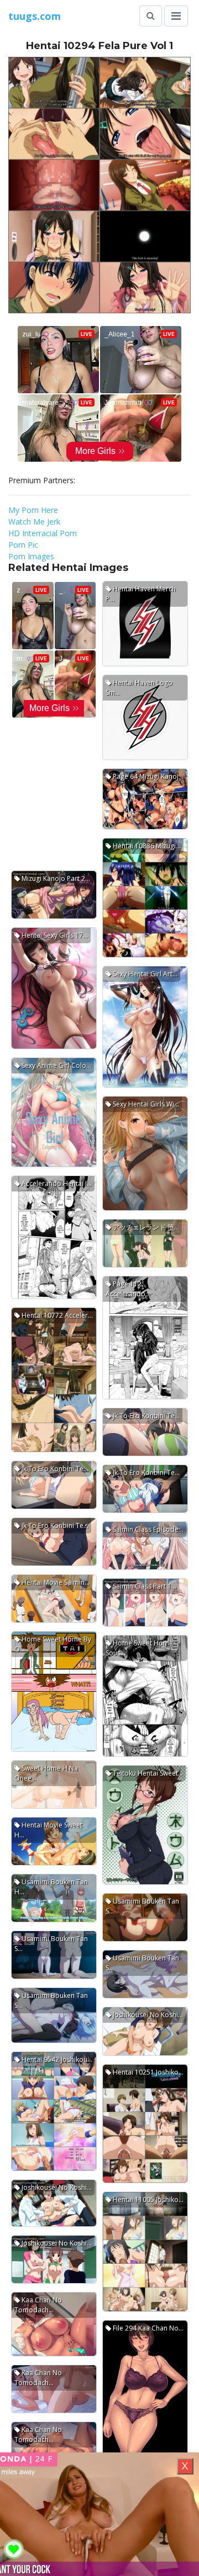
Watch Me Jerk (34, 522)
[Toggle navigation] (176, 16)
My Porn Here (33, 510)
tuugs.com (35, 16)
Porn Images (31, 556)
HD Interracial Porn (43, 533)
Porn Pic (23, 545)
